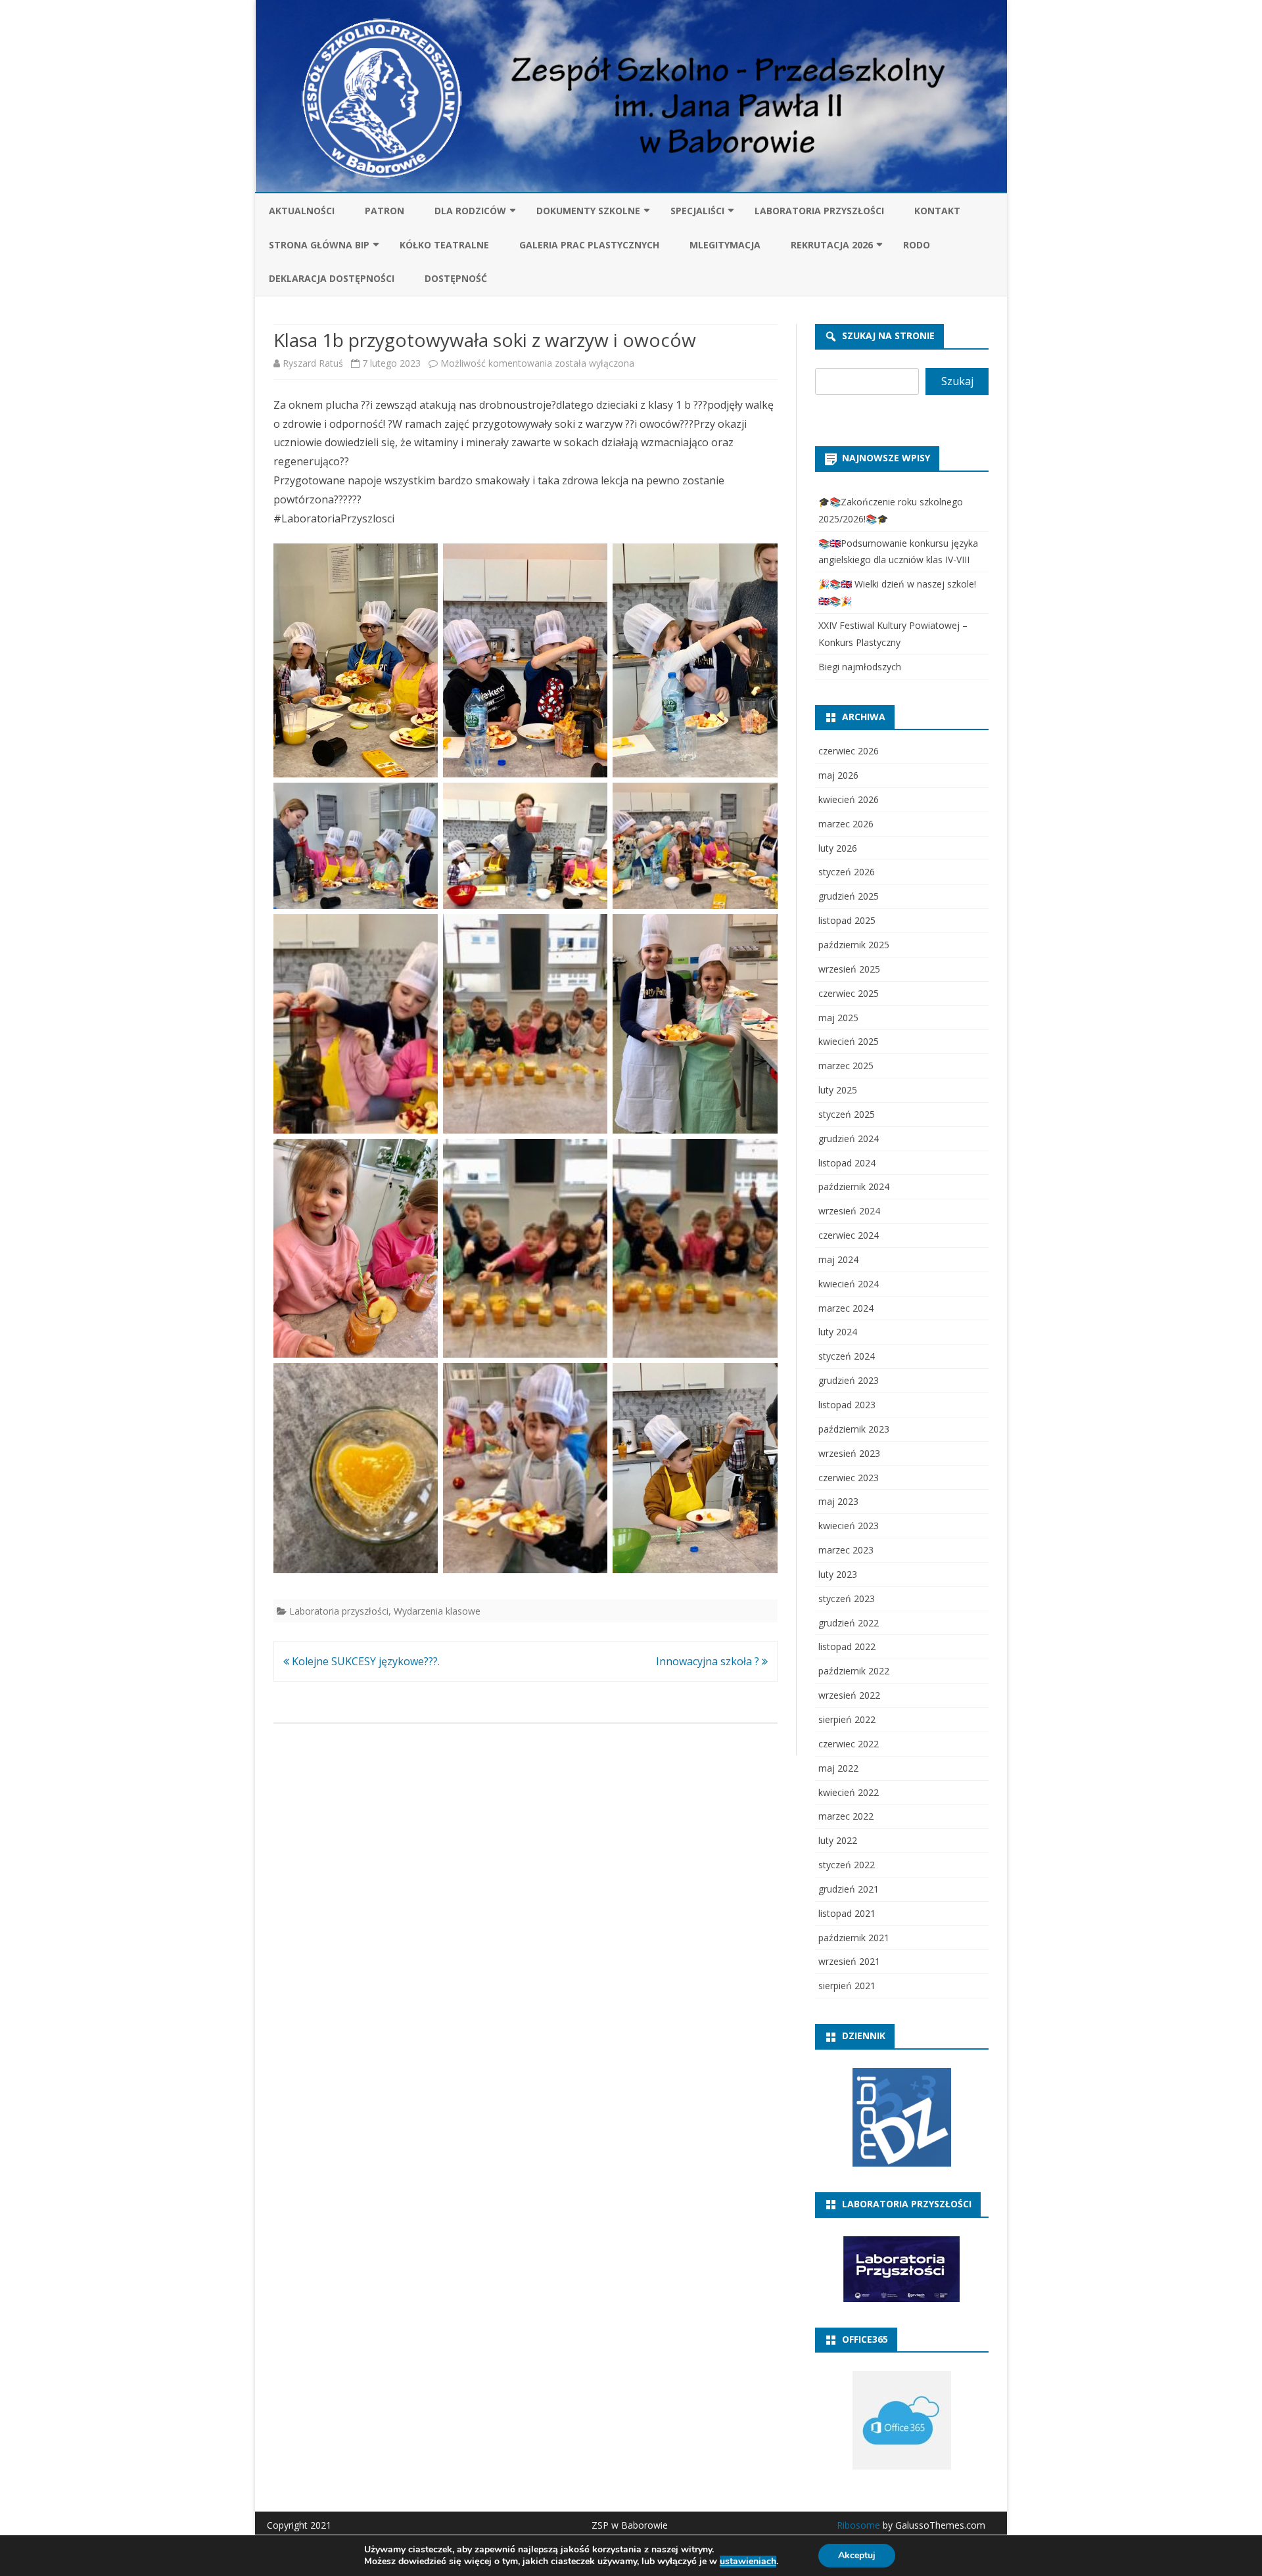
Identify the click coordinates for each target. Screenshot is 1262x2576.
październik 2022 (854, 1671)
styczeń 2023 (847, 1598)
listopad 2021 (847, 1913)
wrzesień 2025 (849, 969)
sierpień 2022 (847, 1719)
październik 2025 (854, 945)
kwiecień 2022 (849, 1792)
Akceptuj (857, 2555)
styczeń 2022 (847, 1865)
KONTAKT (937, 211)
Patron (385, 211)
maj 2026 (838, 775)
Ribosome (858, 2525)
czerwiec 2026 (849, 751)
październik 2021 (854, 1938)
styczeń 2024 (847, 1356)
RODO (917, 245)
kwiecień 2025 (849, 1041)
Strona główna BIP (319, 245)
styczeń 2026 (847, 872)
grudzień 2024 (849, 1138)
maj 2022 (838, 1768)
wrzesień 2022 (849, 1695)
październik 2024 (854, 1186)
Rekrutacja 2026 (832, 245)
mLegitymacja (725, 245)
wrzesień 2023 (849, 1453)
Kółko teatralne (444, 245)
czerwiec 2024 (849, 1235)
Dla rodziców (470, 211)
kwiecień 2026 (849, 799)
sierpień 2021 (847, 1986)
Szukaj (957, 381)
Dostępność (456, 278)
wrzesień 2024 (849, 1211)
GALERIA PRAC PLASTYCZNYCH (589, 245)
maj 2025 (838, 1018)
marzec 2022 (846, 1816)
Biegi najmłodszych (860, 667)
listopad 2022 (847, 1646)
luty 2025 (838, 1090)
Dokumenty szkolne (588, 211)
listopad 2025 (847, 920)
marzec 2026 (846, 824)
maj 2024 (838, 1259)
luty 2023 (838, 1574)
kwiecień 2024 (849, 1284)
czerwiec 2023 (849, 1478)
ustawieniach (748, 2562)
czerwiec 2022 (849, 1744)
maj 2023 (838, 1501)
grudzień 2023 (849, 1380)
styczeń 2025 (847, 1114)
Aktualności (302, 211)
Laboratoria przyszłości (819, 211)
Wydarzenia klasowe (437, 1611)
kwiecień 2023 (849, 1526)
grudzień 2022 (849, 1623)
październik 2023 (854, 1429)
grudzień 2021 (849, 1889)
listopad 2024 (847, 1163)
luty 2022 (838, 1840)
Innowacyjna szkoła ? (709, 1661)
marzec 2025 (846, 1066)
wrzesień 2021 (849, 1961)
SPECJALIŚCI (697, 211)
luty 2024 (838, 1332)
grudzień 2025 (849, 896)
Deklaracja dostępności (332, 278)
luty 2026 (838, 848)
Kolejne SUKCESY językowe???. (364, 1661)
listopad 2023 (847, 1405)
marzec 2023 (846, 1550)
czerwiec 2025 (849, 993)
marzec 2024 (846, 1308)
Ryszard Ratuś (313, 363)
